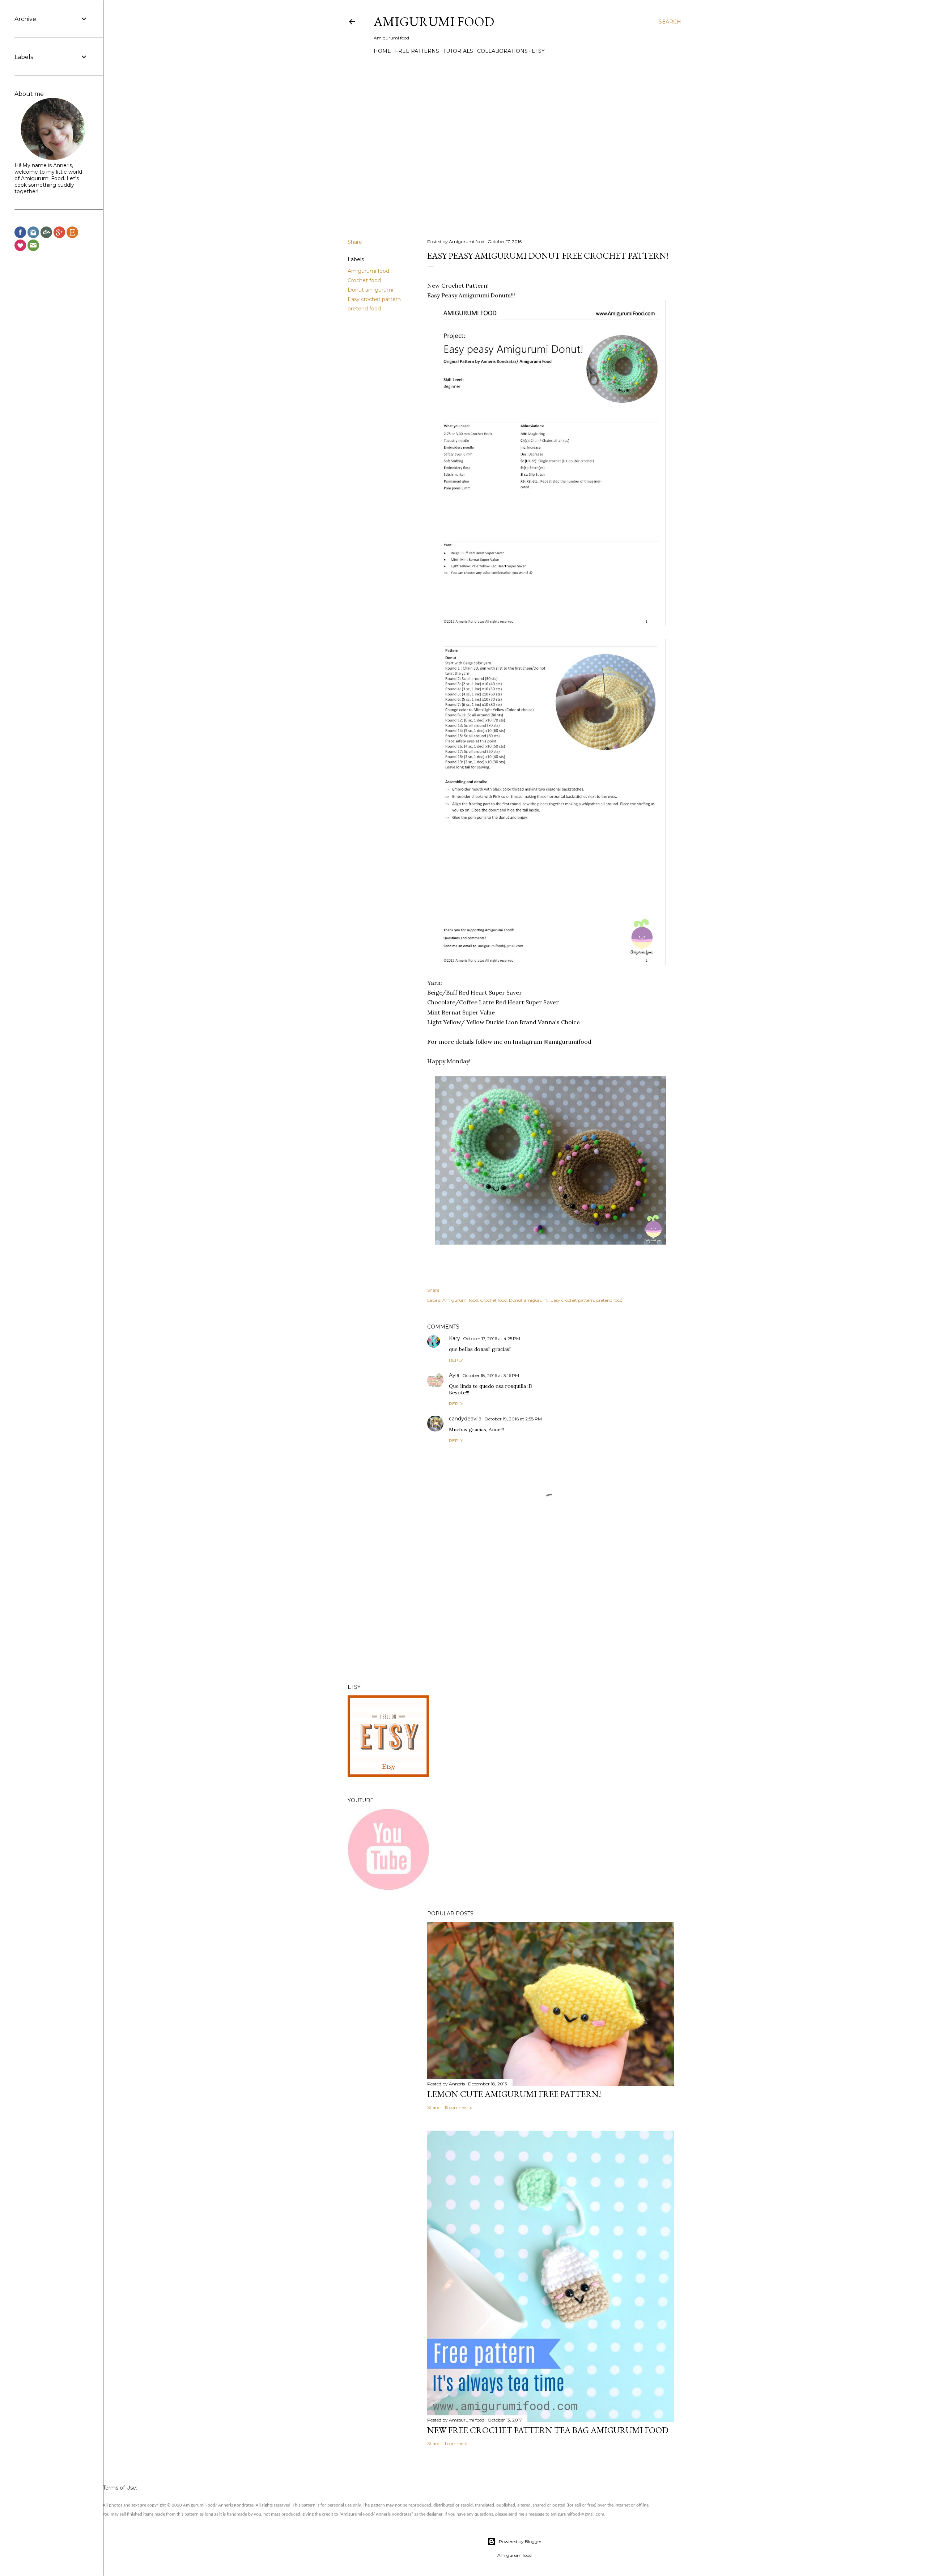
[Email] (33, 247)
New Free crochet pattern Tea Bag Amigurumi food (548, 2430)
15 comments (458, 2107)
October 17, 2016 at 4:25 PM (492, 1338)
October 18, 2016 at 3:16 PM (491, 1375)
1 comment (456, 2443)
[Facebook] (20, 234)
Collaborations (502, 51)
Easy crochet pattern (374, 299)
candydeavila (465, 1419)
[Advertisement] (551, 1615)
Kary (454, 1338)
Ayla (454, 1375)
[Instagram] (33, 234)
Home (382, 51)
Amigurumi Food (434, 22)
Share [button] (355, 242)
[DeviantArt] (46, 234)
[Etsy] (72, 234)
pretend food (364, 309)
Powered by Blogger (520, 2541)
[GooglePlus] (59, 234)
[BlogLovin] (20, 247)
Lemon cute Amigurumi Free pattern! (514, 2094)
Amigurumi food (368, 271)
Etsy (538, 51)
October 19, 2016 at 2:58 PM (513, 1419)
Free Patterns (417, 51)
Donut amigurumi (370, 290)
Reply (456, 1360)
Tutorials (458, 51)
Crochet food (364, 280)
